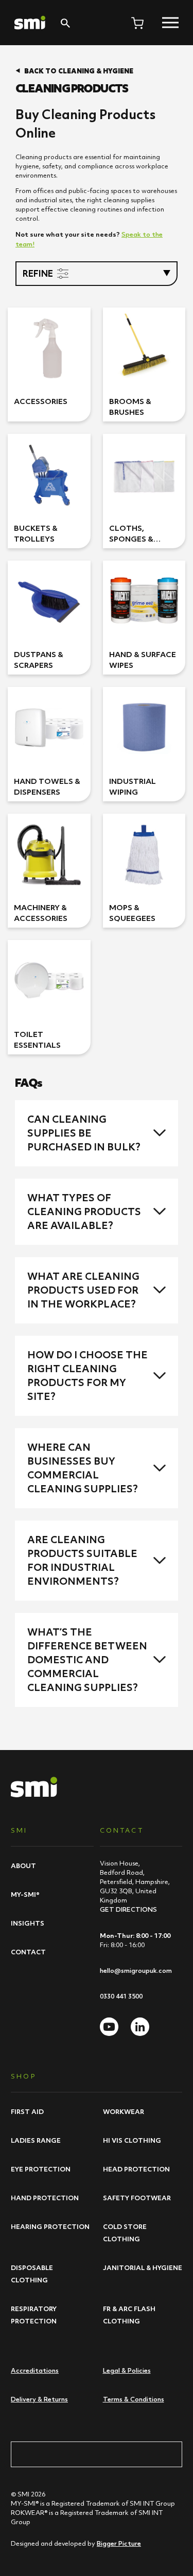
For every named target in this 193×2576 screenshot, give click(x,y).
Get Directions (128, 1909)
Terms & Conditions (134, 2399)
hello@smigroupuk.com (136, 1971)
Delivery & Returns (39, 2399)
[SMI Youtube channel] (109, 2027)
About (23, 1866)
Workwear (124, 2111)
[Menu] (170, 23)
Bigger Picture (119, 2543)
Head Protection (136, 2169)
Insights (28, 1923)
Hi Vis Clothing (132, 2140)
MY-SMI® (25, 1894)
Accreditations (35, 2370)
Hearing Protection (50, 2226)
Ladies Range (36, 2140)
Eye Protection (41, 2169)
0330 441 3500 (121, 1996)
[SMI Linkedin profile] (140, 2027)
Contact (28, 1952)
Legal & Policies (127, 2370)
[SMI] (30, 23)
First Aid (27, 2111)
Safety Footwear (137, 2198)
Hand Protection (45, 2198)
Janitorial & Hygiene (143, 2267)
